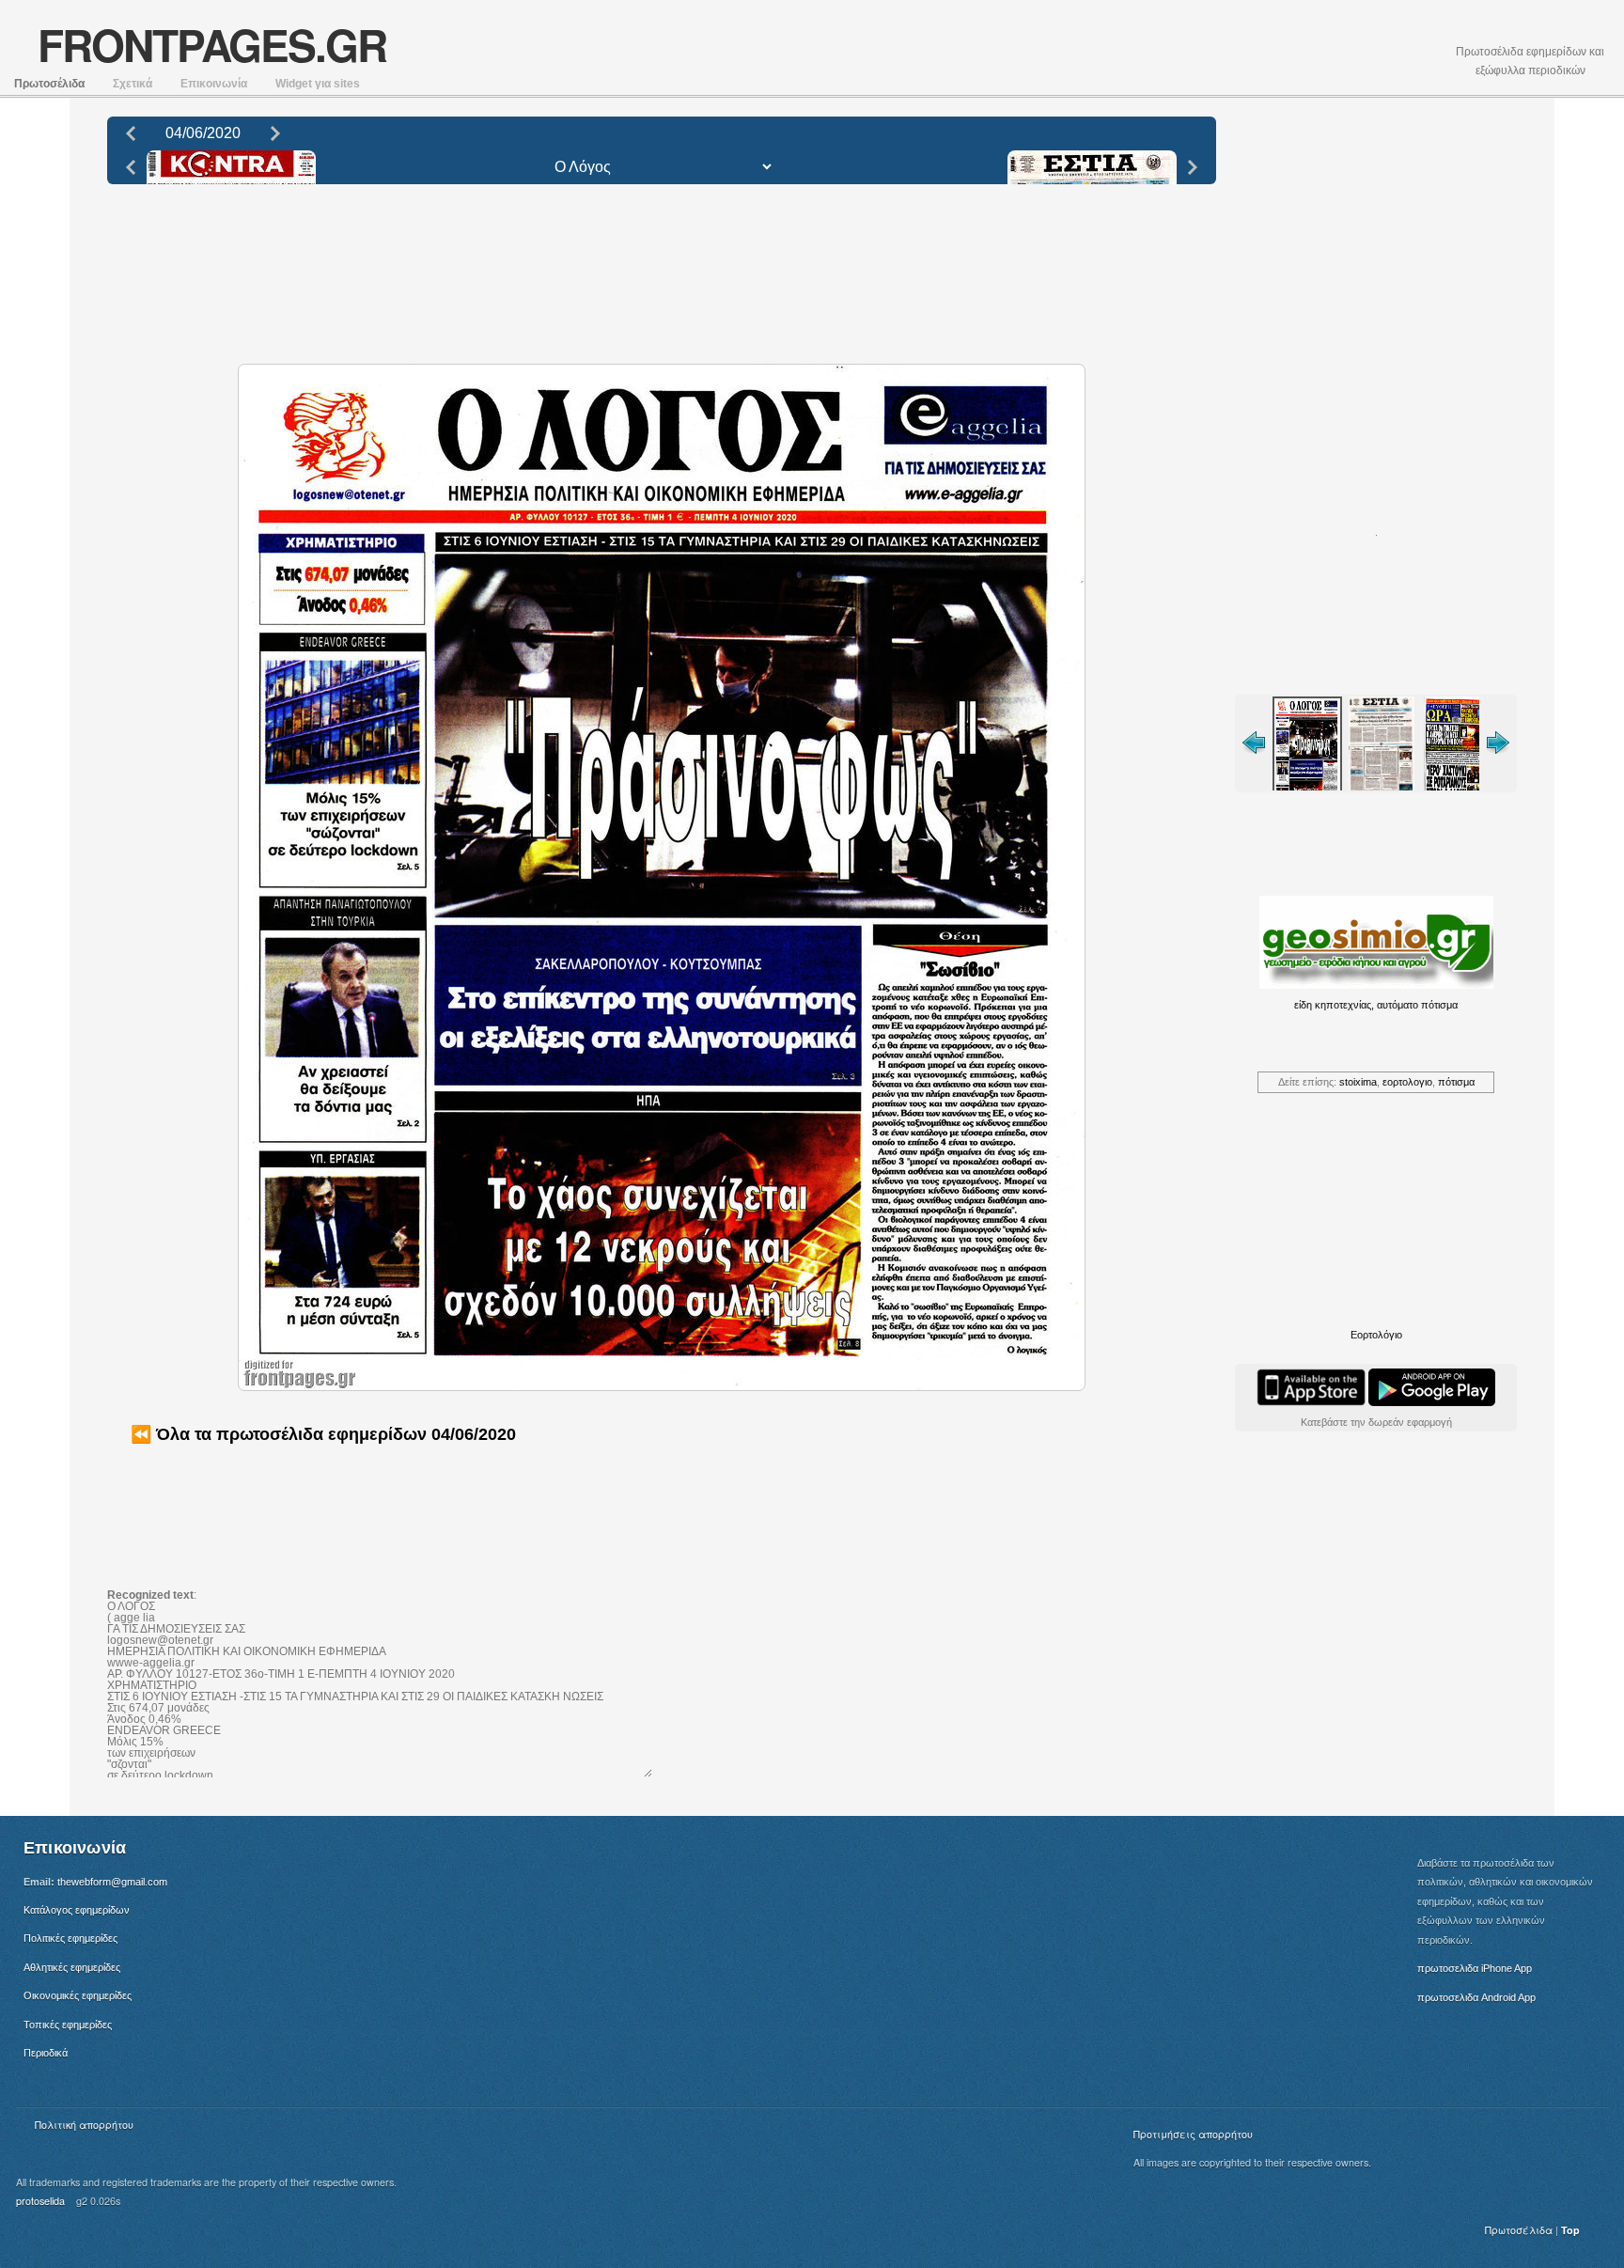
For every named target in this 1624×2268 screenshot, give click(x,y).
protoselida (40, 2201)
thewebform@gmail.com (112, 1882)
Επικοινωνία (214, 84)
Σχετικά (133, 84)
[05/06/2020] (275, 132)
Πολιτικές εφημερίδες (70, 1938)
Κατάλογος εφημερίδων (77, 1910)
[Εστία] (1193, 166)
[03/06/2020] (131, 132)
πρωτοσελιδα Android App (1476, 1997)
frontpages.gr (212, 44)
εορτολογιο (1407, 1082)
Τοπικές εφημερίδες (68, 2025)
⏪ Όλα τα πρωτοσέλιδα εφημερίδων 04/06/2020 (323, 1434)
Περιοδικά (46, 2053)
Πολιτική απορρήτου (84, 2125)
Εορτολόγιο (1376, 1335)
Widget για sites (318, 84)
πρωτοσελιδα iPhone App (1475, 1968)
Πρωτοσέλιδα (49, 84)
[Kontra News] (131, 166)
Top (1570, 2230)
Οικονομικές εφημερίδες (78, 1995)
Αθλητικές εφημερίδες (72, 1967)
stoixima (1358, 1082)
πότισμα (1456, 1082)
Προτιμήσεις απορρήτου (1193, 2134)
